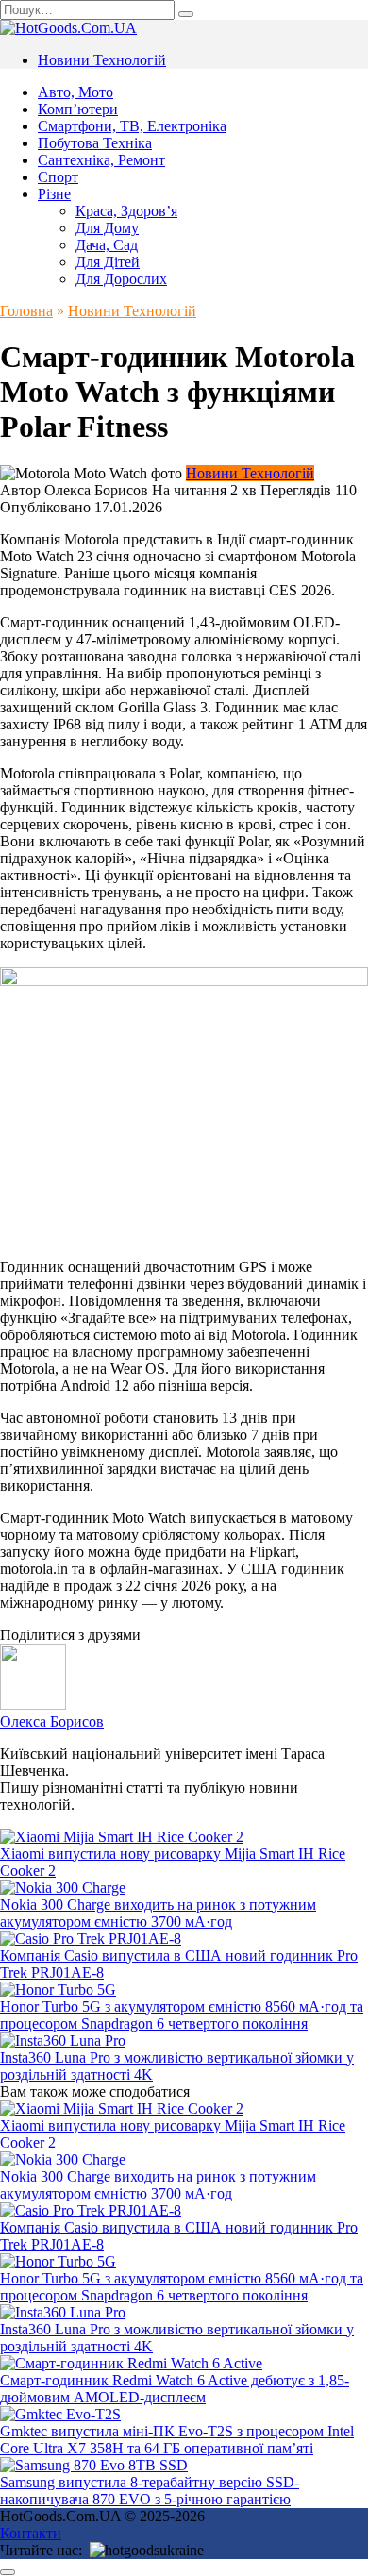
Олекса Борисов (52, 1722)
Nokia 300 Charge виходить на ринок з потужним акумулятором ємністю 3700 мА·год (158, 1913)
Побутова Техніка (95, 143)
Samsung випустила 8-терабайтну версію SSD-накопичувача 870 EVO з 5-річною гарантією (150, 2491)
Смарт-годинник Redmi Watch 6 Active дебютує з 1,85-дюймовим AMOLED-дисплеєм (175, 2389)
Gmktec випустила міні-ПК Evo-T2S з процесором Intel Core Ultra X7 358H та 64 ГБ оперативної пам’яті (177, 2440)
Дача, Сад (107, 245)
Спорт (58, 177)
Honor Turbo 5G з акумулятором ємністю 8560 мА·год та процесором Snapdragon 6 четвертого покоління (182, 2015)
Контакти (31, 2533)
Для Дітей (108, 262)
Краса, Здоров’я (126, 211)
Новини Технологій (102, 60)
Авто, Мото (75, 92)
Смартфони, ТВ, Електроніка (132, 126)
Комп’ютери (78, 109)
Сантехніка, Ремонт (101, 160)
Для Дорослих (121, 279)
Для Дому (107, 228)
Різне (54, 194)
